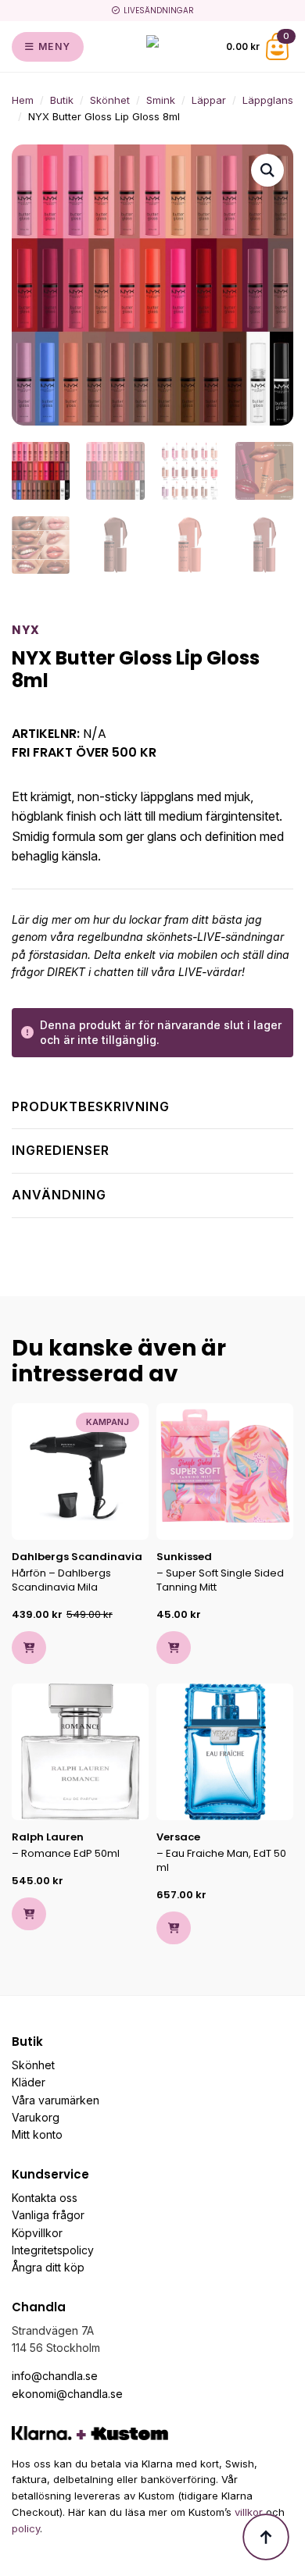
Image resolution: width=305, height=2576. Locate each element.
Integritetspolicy (53, 2250)
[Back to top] (266, 2537)
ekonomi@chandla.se (67, 2394)
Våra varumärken (56, 2100)
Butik (62, 100)
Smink (161, 100)
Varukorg (36, 2117)
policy (26, 2528)
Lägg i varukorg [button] (29, 1648)
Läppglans (268, 100)
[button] (267, 170)
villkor (249, 2512)
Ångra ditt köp (48, 2267)
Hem (23, 100)
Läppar (209, 100)
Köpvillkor (37, 2233)
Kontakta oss (45, 2198)
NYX (26, 630)
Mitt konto (37, 2134)
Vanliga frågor (48, 2215)
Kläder (29, 2082)
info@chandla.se (55, 2376)
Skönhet (110, 100)
